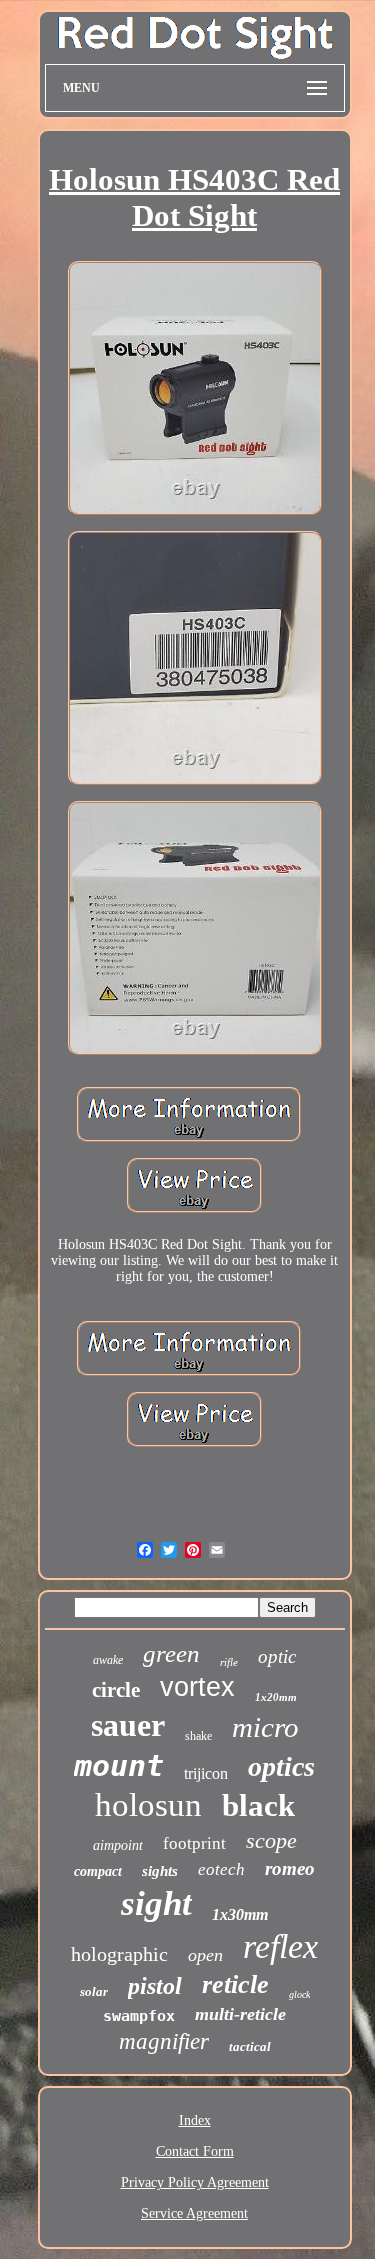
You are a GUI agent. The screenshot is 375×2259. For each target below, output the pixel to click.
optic (277, 1656)
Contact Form (195, 2151)
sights (160, 1871)
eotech (221, 1869)
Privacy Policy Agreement (195, 2182)
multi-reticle (240, 2014)
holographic (119, 1954)
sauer (128, 1725)
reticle (235, 1984)
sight (156, 1903)
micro (265, 1727)
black (258, 1805)
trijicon (206, 1773)
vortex (197, 1687)
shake (198, 1736)
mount (119, 1765)
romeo (290, 1868)
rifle (229, 1662)
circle (116, 1690)
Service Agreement (194, 2213)
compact (98, 1871)
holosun (148, 1805)
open (205, 1955)
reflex (280, 1946)
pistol (155, 1986)
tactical (250, 2046)
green (171, 1653)
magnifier (164, 2041)
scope (271, 1840)
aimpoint (118, 1845)
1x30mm (240, 1914)
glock (299, 1994)
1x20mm (276, 1697)
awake (108, 1660)
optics (281, 1766)
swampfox (139, 2016)
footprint (194, 1843)
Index (195, 2120)
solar (94, 1991)
